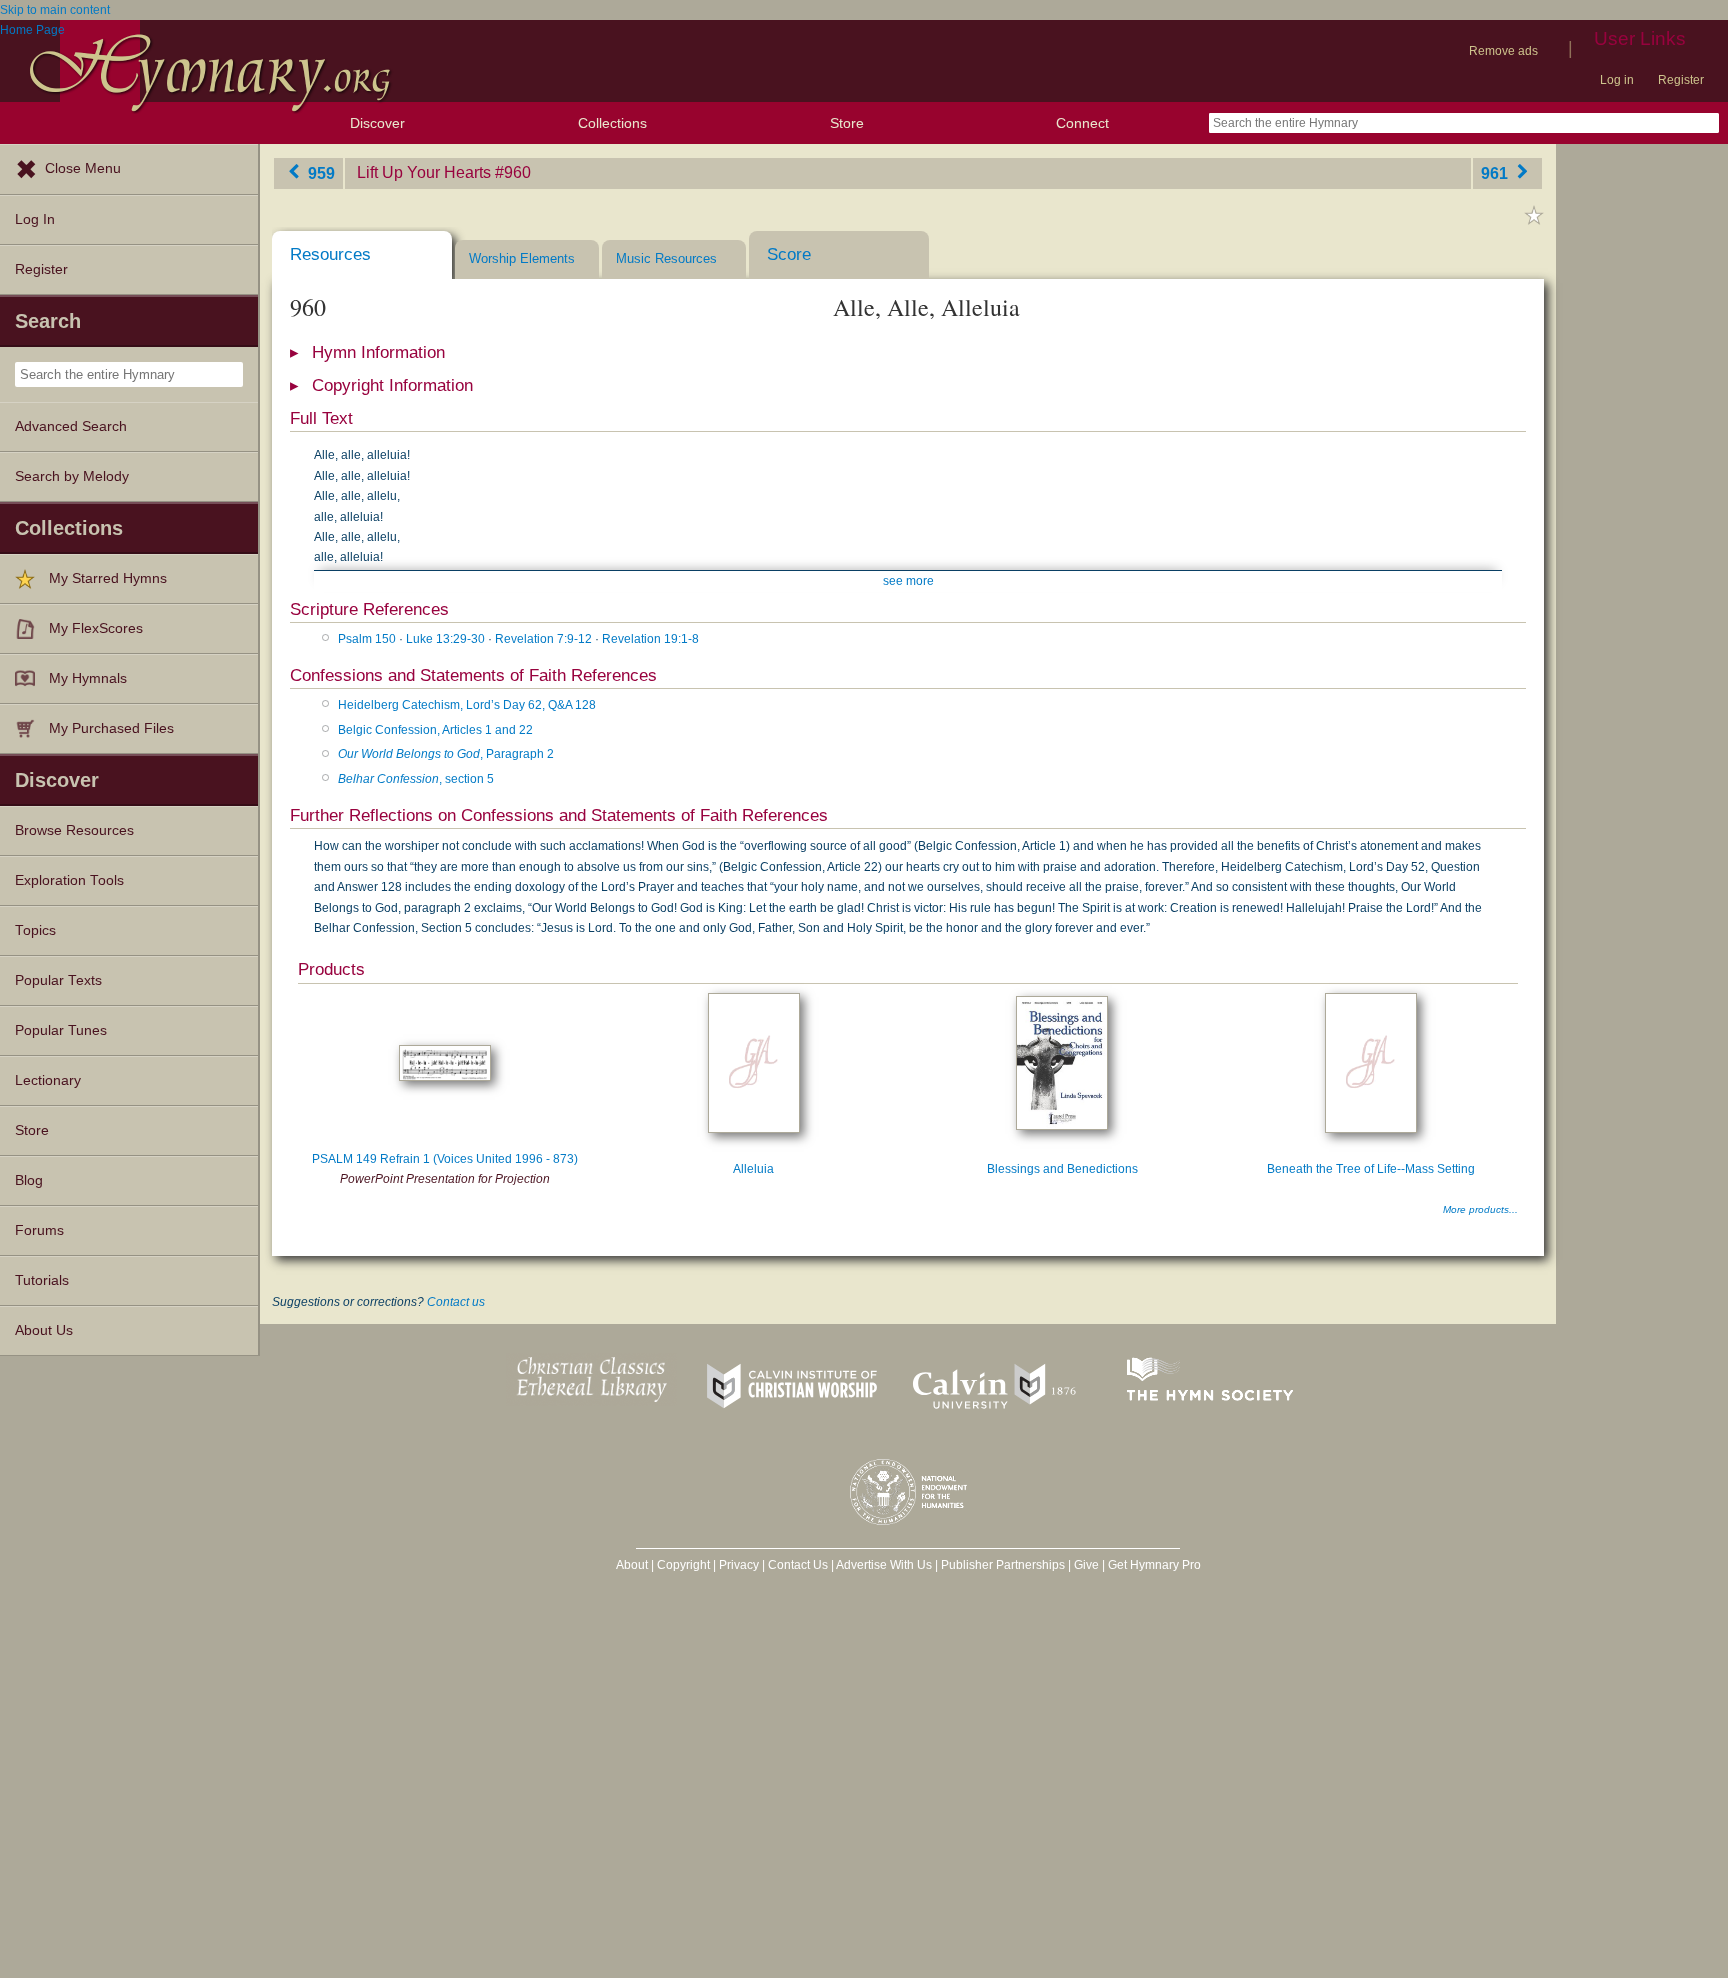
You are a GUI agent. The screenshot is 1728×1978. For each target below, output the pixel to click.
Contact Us (798, 1565)
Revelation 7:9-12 (543, 639)
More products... (1480, 1209)
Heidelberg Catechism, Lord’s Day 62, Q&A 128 (467, 705)
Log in (1617, 80)
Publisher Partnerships (1003, 1565)
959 (319, 172)
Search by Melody (72, 476)
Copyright (683, 1565)
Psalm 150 (367, 639)
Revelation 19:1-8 (650, 639)
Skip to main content (55, 10)
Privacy (739, 1565)
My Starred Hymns (108, 578)
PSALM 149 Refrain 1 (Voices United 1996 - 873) (445, 1159)
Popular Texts (58, 980)
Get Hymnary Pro (1154, 1565)
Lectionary (48, 1080)
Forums (39, 1230)
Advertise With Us (884, 1565)
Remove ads (1503, 51)
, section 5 (416, 779)
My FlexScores (96, 628)
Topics (35, 930)
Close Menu (83, 168)
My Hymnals (88, 678)
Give (1086, 1565)
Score (789, 254)
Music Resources (666, 258)
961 (1496, 172)
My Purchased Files (111, 728)
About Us (44, 1330)
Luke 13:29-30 (445, 639)
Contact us (456, 1302)
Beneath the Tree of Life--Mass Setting (1371, 1169)
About (632, 1565)
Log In (35, 219)
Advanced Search (71, 426)
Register (1681, 80)
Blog (29, 1180)
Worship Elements (522, 258)
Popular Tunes (61, 1030)
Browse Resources (74, 830)
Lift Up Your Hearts (424, 172)
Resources (330, 254)
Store (847, 123)
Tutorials (42, 1280)
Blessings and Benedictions (1062, 1169)
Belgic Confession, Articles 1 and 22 (435, 730)
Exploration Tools (69, 880)
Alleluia (753, 1169)
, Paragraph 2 (446, 754)
